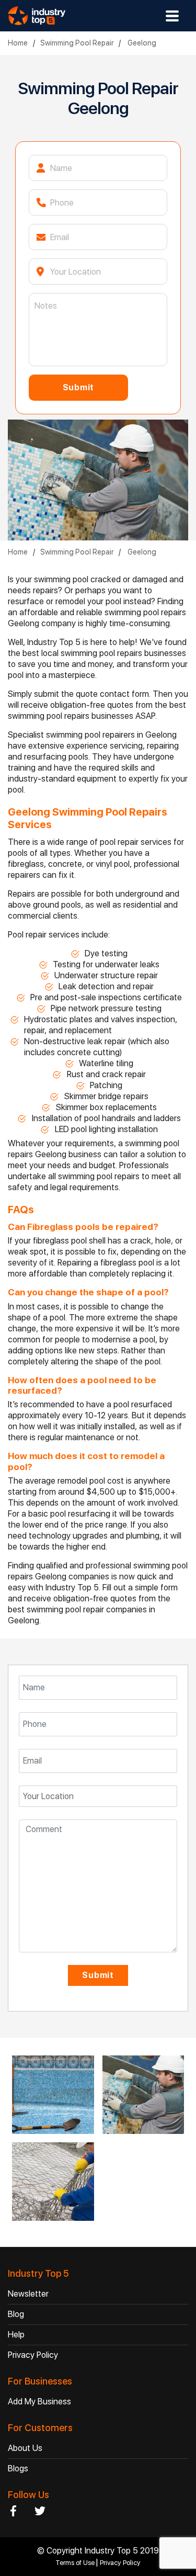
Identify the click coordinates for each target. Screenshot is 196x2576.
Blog (16, 2314)
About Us (25, 2448)
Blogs (18, 2468)
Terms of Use (76, 2563)
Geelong (141, 43)
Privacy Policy (33, 2355)
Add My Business (39, 2402)
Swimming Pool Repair (77, 43)
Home (18, 43)
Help (16, 2335)
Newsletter (28, 2294)
